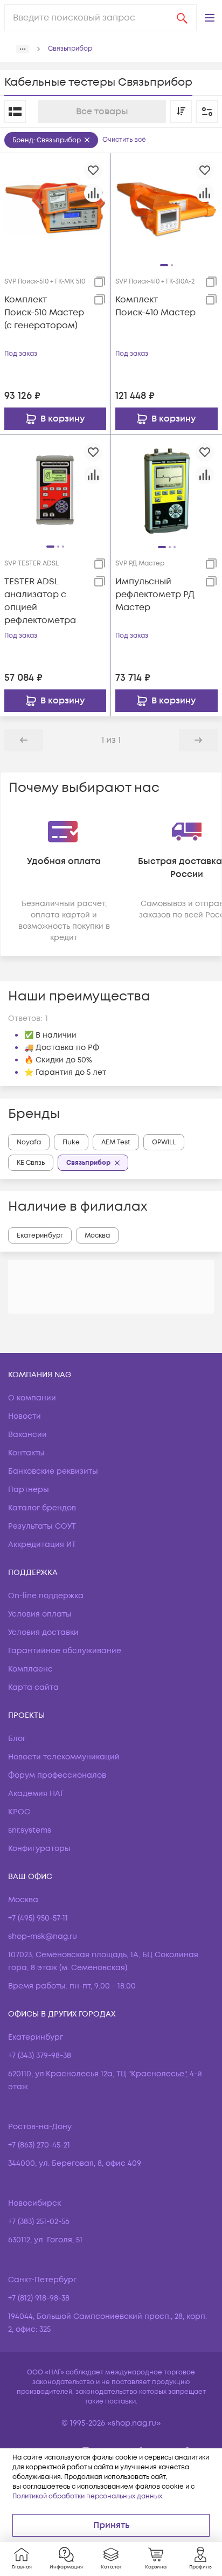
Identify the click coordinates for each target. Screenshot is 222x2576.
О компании (32, 1398)
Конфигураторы (39, 1849)
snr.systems (30, 1830)
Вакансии (27, 1435)
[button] (210, 18)
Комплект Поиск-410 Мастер (155, 306)
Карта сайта (33, 1687)
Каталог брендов (42, 1508)
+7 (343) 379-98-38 (40, 2056)
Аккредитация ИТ (42, 1545)
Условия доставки (43, 1632)
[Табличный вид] (15, 112)
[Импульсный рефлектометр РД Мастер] (166, 490)
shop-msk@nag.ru (43, 1936)
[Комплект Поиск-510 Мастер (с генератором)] (55, 208)
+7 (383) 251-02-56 (39, 2222)
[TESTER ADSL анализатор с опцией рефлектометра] (55, 490)
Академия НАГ (36, 1794)
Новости (25, 1416)
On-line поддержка (46, 1596)
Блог (17, 1739)
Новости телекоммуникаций (64, 1757)
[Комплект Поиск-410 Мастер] (166, 208)
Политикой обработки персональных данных (87, 2496)
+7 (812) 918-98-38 (39, 2298)
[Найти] (182, 18)
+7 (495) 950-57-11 (38, 1918)
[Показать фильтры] (207, 112)
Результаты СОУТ (42, 1526)
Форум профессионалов (57, 1775)
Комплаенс (30, 1669)
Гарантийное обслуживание (65, 1651)
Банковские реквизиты (53, 1471)
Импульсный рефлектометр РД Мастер (155, 595)
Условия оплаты (40, 1614)
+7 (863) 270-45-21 (39, 2145)
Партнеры (29, 1490)
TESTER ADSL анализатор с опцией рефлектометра (40, 601)
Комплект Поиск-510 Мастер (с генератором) (44, 313)
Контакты (26, 1453)
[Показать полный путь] (23, 49)
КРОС (19, 1812)
